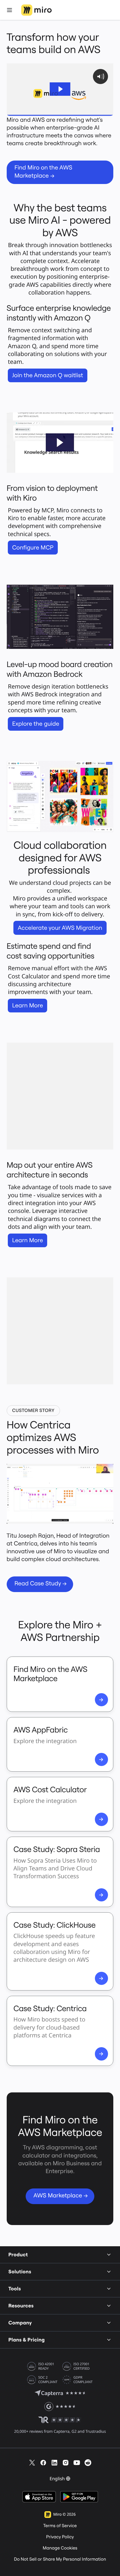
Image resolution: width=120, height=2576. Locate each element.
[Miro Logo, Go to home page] (36, 10)
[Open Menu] (9, 10)
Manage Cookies (60, 2548)
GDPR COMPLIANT (83, 2380)
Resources (21, 2306)
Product (18, 2254)
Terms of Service (60, 2526)
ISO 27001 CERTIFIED (81, 2366)
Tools (15, 2289)
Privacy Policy (60, 2537)
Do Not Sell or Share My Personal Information (60, 2559)
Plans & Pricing (27, 2340)
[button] (60, 442)
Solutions (20, 2272)
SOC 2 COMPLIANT (48, 2380)
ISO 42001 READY (46, 2366)
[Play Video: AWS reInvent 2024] (60, 89)
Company (20, 2323)
